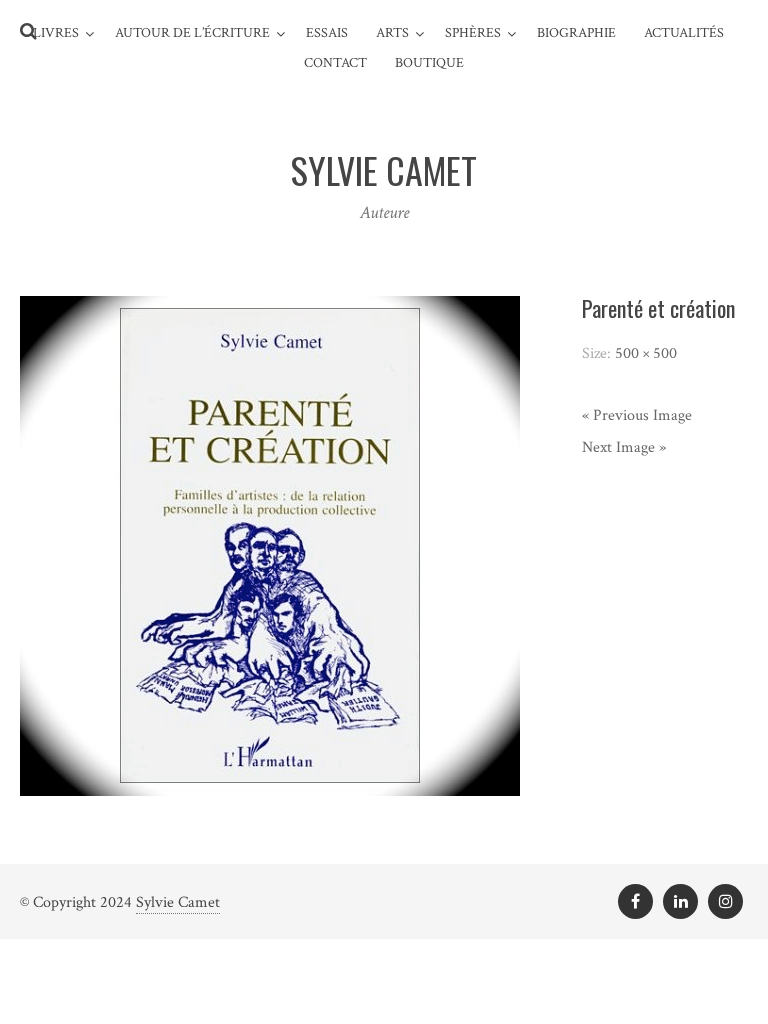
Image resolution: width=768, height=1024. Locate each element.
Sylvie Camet (178, 902)
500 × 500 (646, 353)
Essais (327, 33)
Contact (335, 63)
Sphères (473, 33)
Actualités (684, 33)
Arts (392, 33)
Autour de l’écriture (192, 33)
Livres (56, 33)
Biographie (576, 33)
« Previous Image (637, 415)
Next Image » (624, 447)
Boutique (429, 63)
